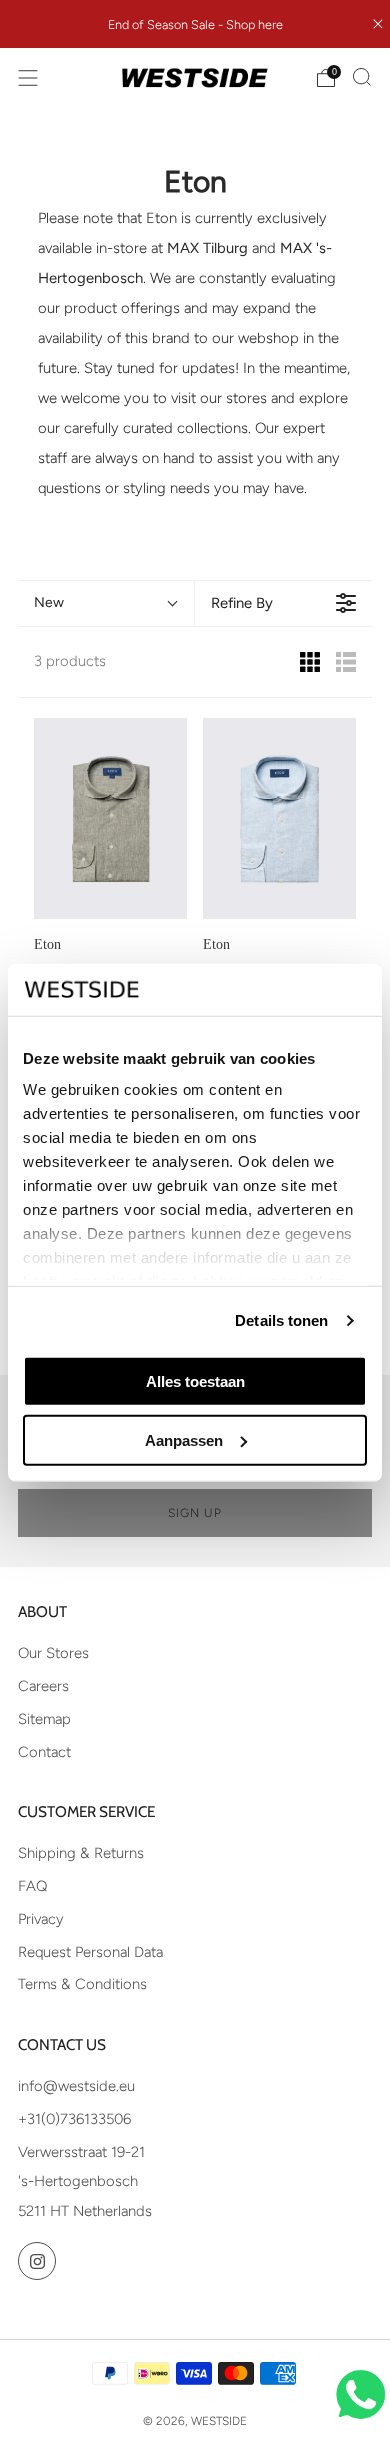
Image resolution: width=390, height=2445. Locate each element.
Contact (44, 1752)
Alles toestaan (195, 1381)
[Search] (362, 77)
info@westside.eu (76, 2086)
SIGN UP (195, 1513)
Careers (43, 1686)
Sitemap (44, 1719)
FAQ (32, 1886)
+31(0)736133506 (74, 2119)
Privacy (41, 1919)
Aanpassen (184, 1439)
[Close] (378, 24)
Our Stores (53, 1653)
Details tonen (281, 1320)
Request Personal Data (90, 1952)
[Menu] (28, 78)
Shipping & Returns (81, 1853)
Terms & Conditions (82, 1984)
